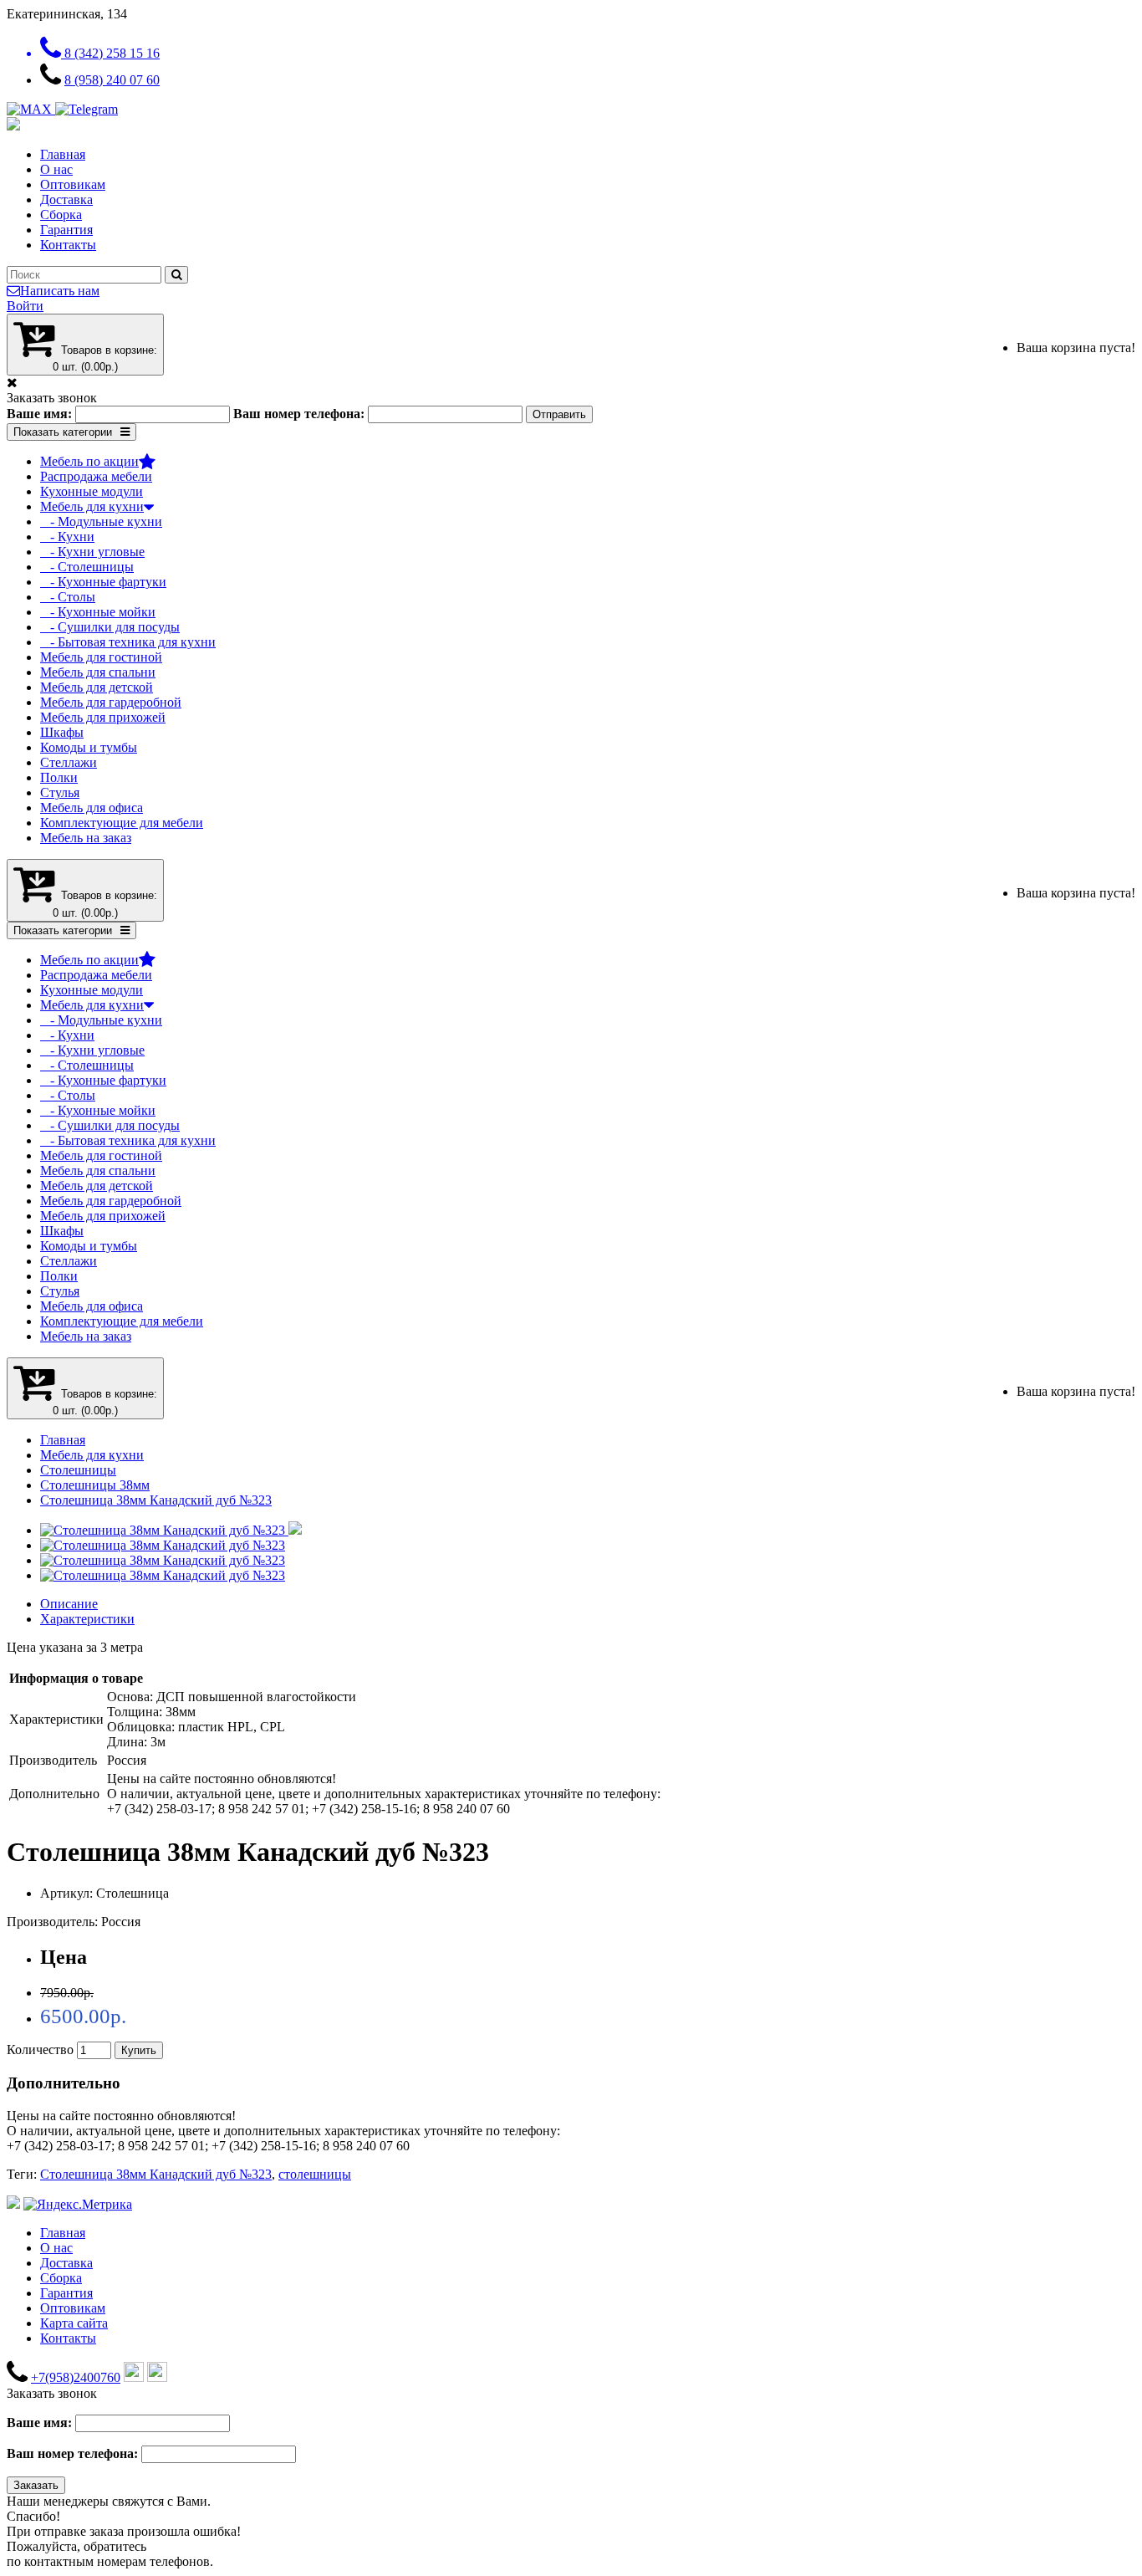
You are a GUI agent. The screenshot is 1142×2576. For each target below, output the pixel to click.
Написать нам (60, 291)
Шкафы (62, 732)
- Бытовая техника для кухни (128, 642)
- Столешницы (87, 567)
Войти (25, 306)
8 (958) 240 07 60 (112, 80)
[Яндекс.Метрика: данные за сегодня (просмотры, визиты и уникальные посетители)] (78, 2205)
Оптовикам (73, 184)
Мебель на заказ (86, 838)
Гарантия (66, 230)
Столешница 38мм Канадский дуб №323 (156, 1500)
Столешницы (78, 1470)
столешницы (315, 2174)
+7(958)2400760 (76, 2377)
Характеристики (87, 1619)
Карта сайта (74, 2323)
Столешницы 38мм (95, 1485)
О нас (56, 169)
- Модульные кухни (101, 521)
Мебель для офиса (92, 808)
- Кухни (67, 537)
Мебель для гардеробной (111, 702)
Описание (69, 1604)
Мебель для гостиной (101, 657)
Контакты (68, 245)
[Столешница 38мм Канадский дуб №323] (171, 1530)
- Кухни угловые (92, 552)
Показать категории (63, 432)
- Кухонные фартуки (103, 582)
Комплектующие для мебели (122, 823)
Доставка (66, 199)
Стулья (60, 792)
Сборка (61, 215)
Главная (63, 154)
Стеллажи (69, 762)
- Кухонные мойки (98, 612)
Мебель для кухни (92, 506)
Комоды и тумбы (89, 747)
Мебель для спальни (98, 672)
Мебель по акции (89, 461)
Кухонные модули (92, 491)
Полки (59, 777)
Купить (139, 2050)
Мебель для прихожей (103, 717)
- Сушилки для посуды (110, 627)
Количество (40, 2050)
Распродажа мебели (96, 476)
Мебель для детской (97, 687)
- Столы (68, 597)
